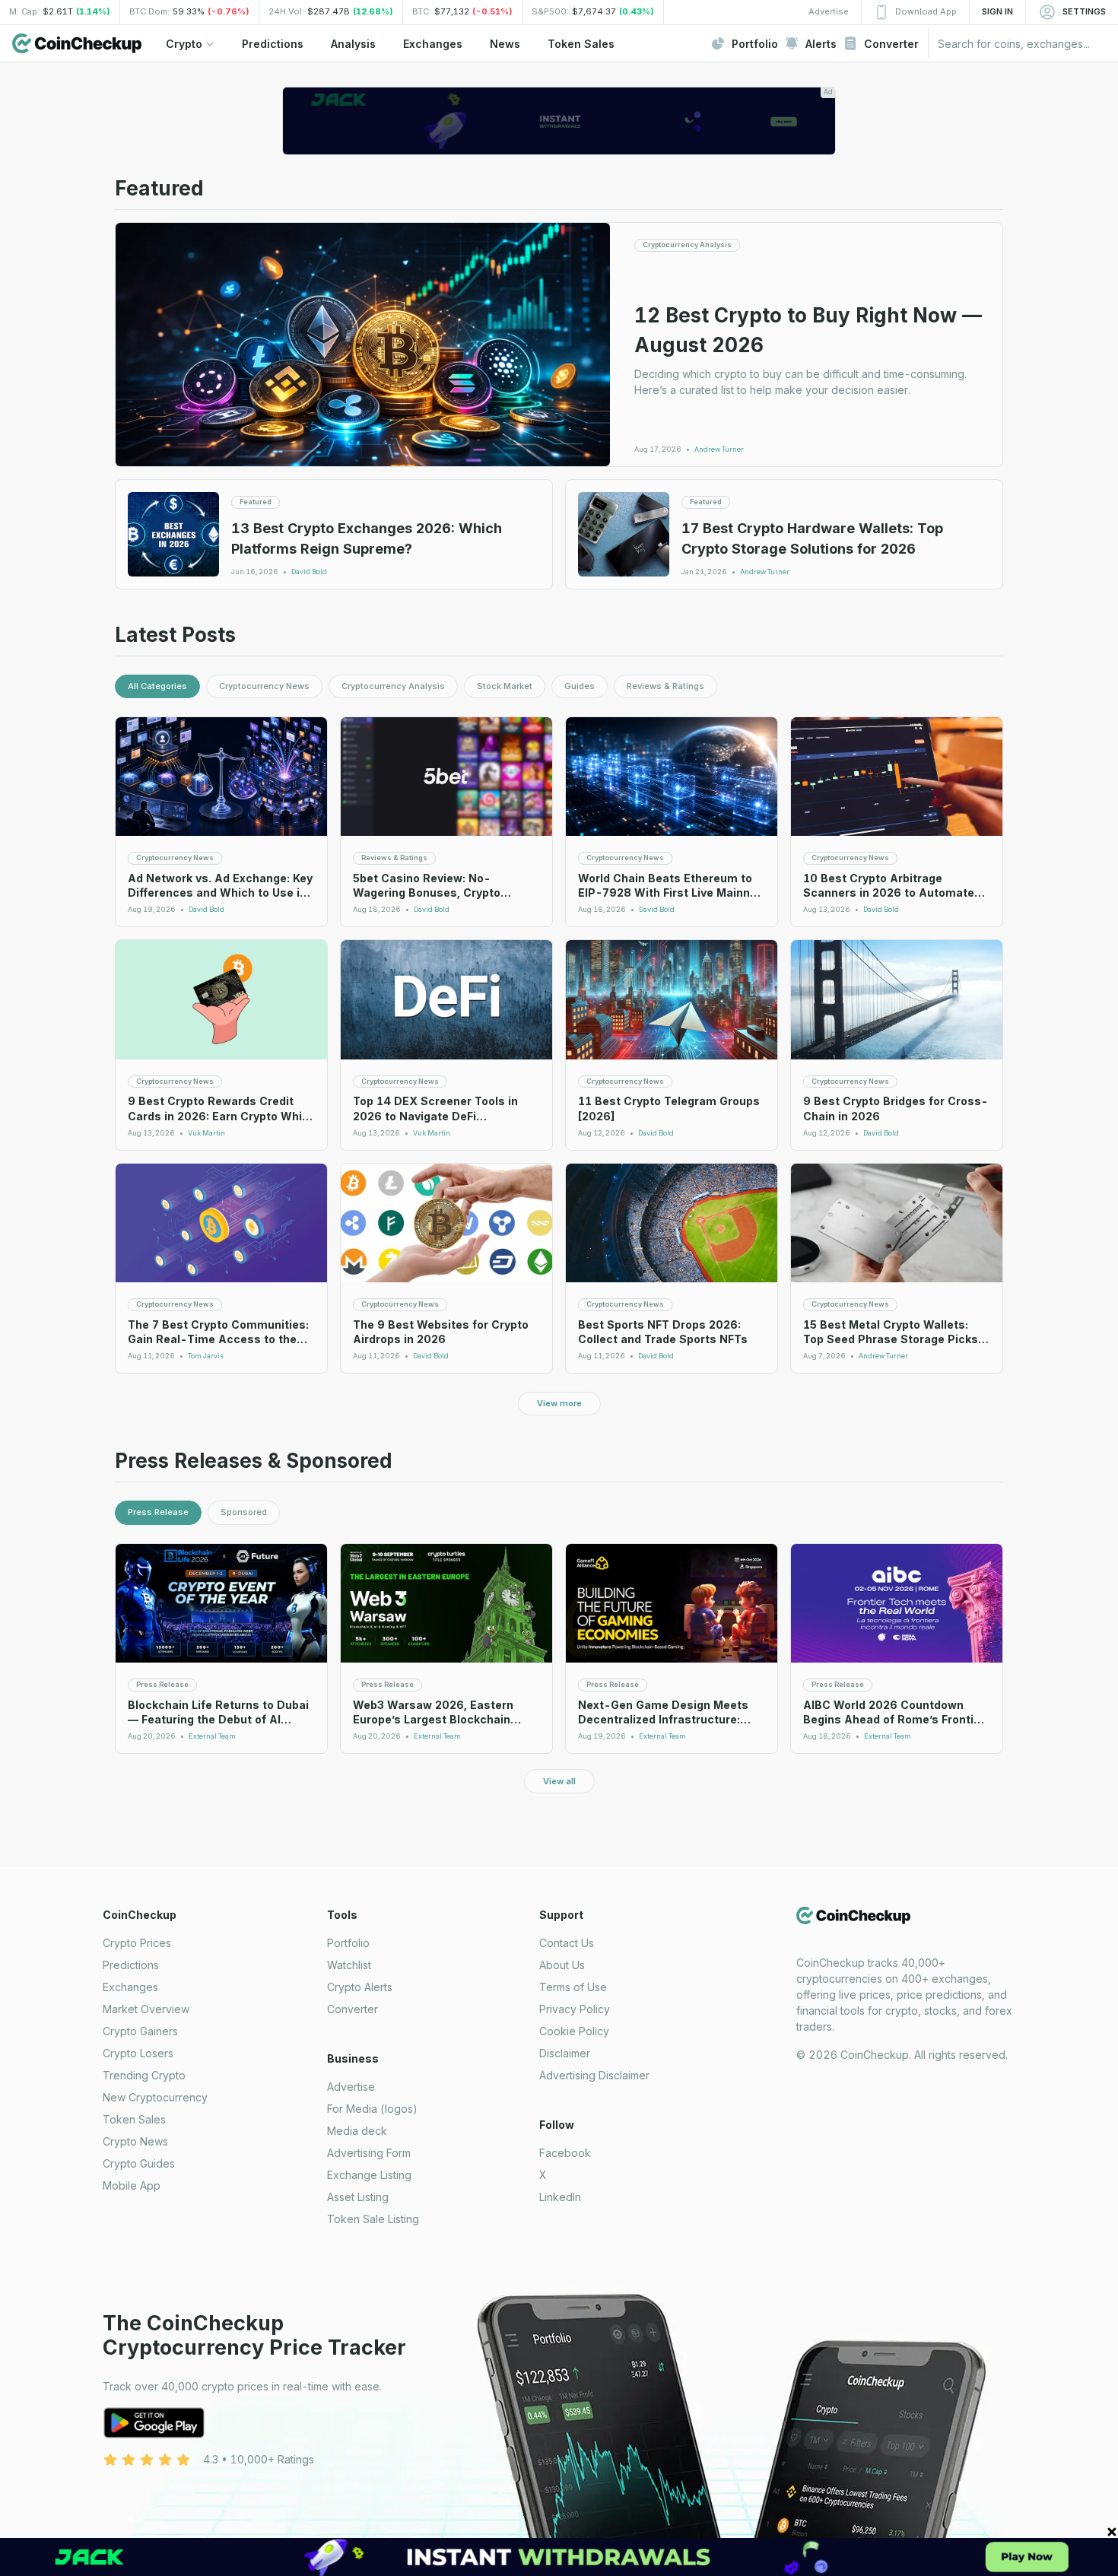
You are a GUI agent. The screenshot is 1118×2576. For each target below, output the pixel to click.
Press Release (158, 1512)
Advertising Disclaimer (594, 2075)
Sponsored (244, 1512)
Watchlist (349, 1965)
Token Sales (134, 2119)
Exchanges (130, 1987)
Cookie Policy (574, 2031)
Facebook (565, 2153)
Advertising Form (369, 2153)
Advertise (351, 2087)
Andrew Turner (719, 449)
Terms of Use (573, 1987)
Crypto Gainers (140, 2031)
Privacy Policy (575, 2009)
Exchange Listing (369, 2175)
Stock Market (505, 686)
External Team (212, 1736)
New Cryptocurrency (155, 2097)
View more (559, 1403)
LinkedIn (560, 2197)
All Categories (157, 686)
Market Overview (146, 2009)
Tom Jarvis (206, 1356)
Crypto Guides (139, 2163)
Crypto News (135, 2141)
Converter (353, 2009)
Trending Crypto (144, 2075)
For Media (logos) (372, 2109)
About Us (562, 1965)
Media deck (357, 2131)
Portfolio (348, 1943)
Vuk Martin (206, 1133)
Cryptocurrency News (264, 686)
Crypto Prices (137, 1943)
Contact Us (567, 1943)
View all (559, 1781)
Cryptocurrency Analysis (393, 686)
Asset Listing (358, 2197)
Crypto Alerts (360, 1987)
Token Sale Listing (373, 2219)
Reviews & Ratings (665, 686)
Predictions (131, 1965)
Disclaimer (565, 2053)
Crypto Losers (138, 2053)
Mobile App (132, 2185)
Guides (580, 686)
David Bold (309, 572)
